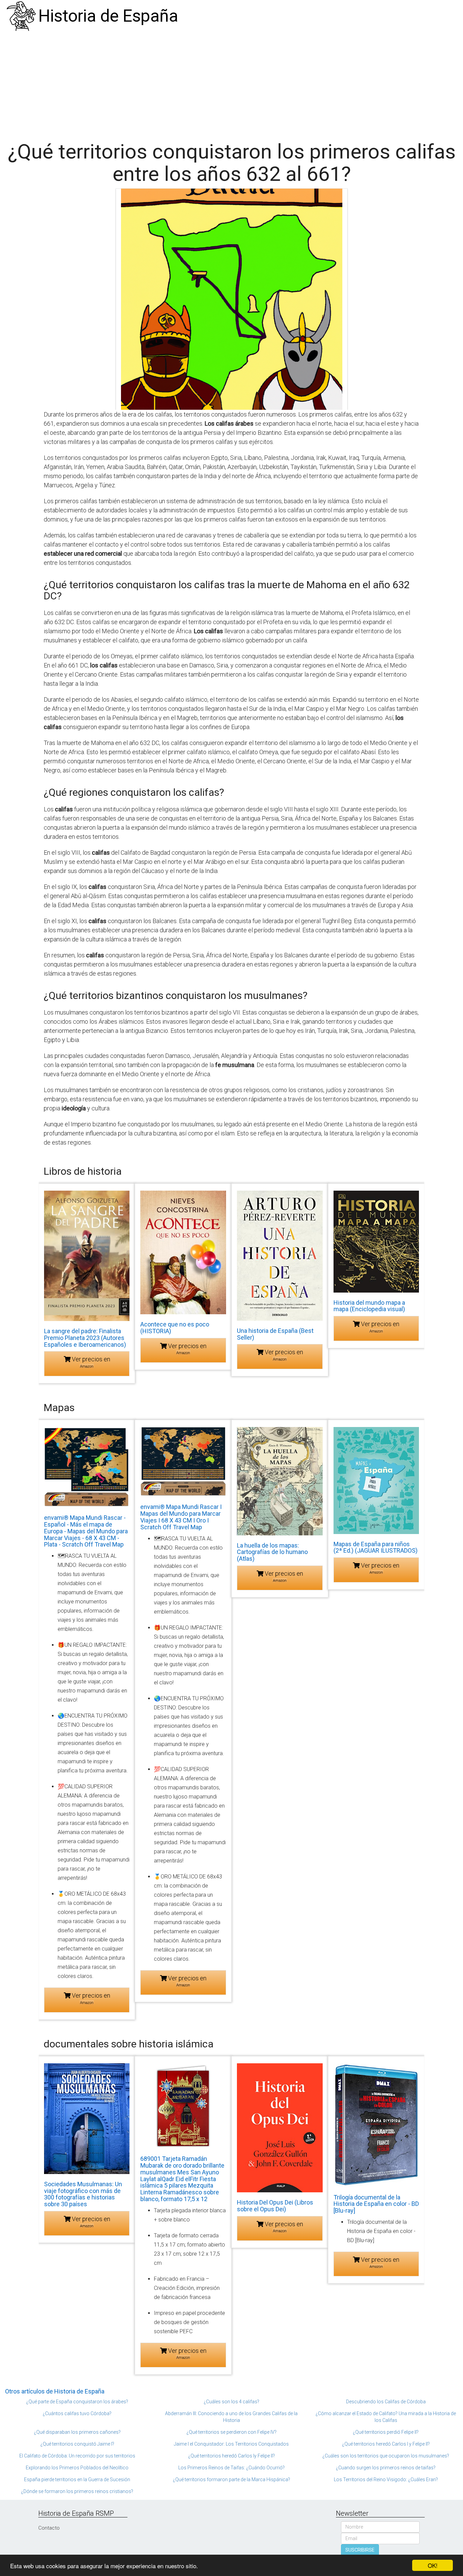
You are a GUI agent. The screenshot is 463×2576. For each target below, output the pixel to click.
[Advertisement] (231, 83)
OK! (433, 2565)
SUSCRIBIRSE (360, 2550)
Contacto (49, 2528)
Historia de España (108, 16)
